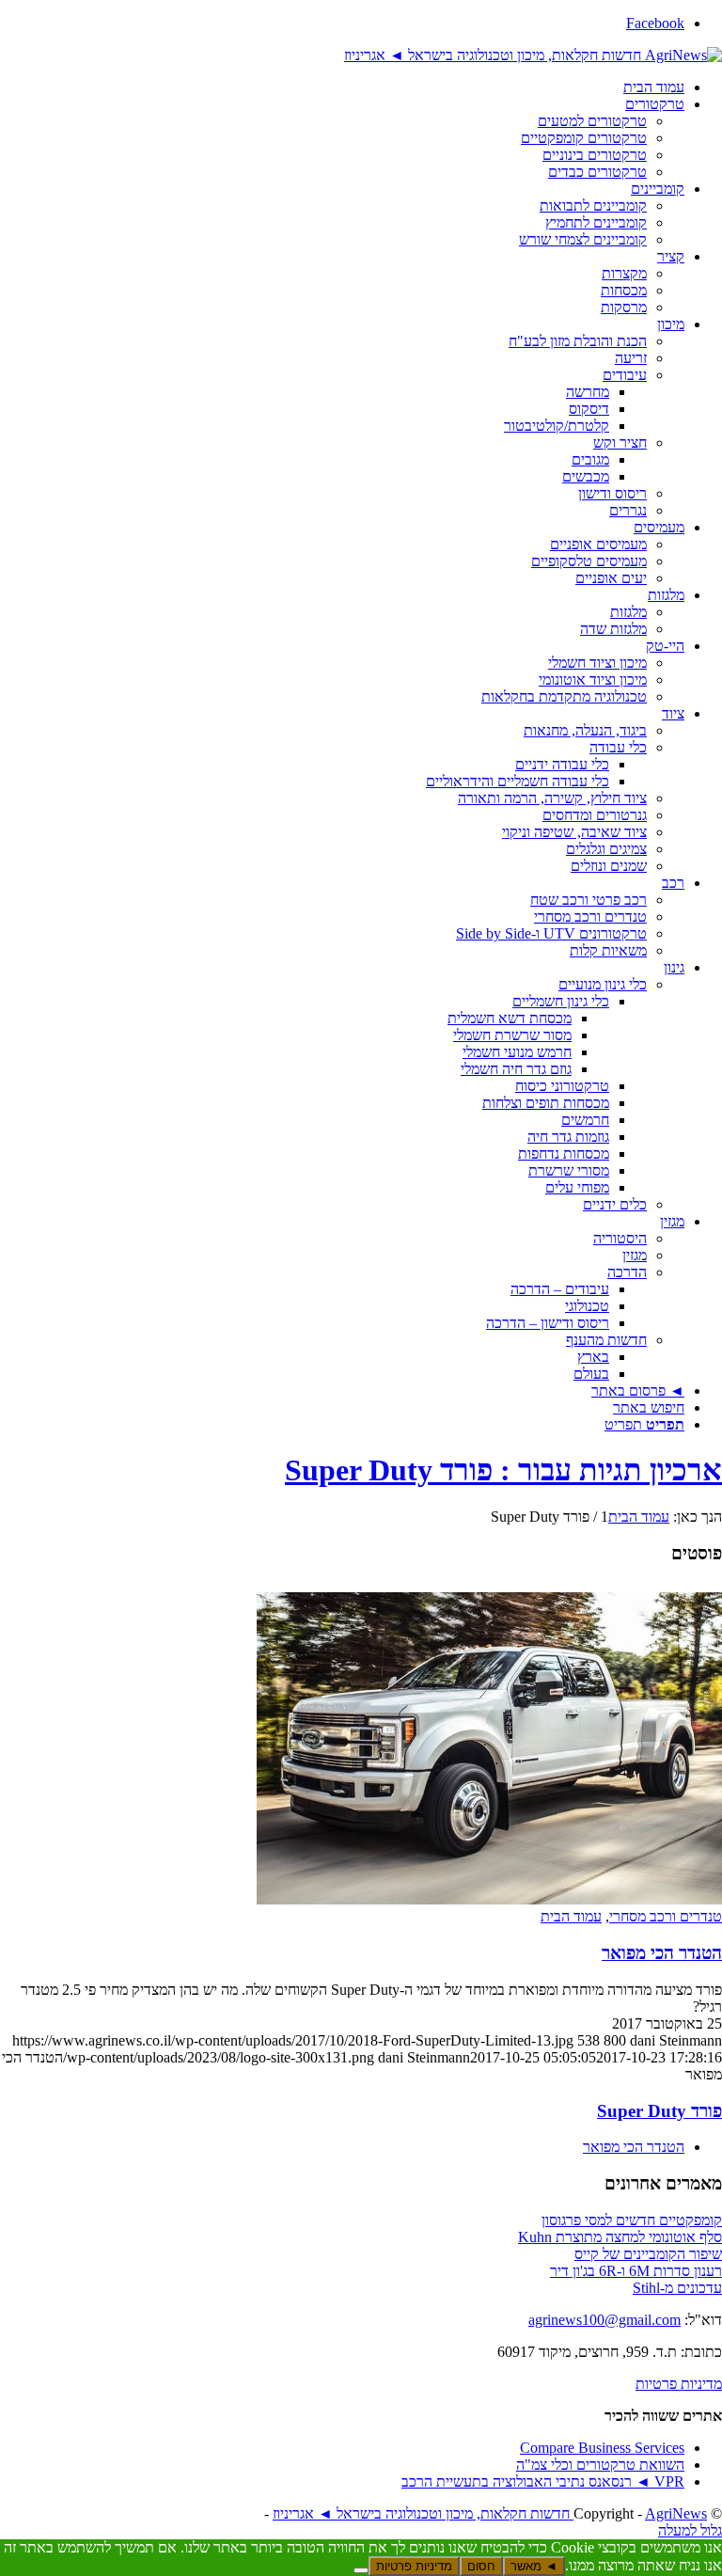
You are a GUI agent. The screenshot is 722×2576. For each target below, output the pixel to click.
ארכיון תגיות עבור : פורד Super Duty (503, 1470)
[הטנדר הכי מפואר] (489, 1899)
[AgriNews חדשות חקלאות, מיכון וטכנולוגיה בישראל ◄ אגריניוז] (533, 55)
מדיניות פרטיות (679, 2384)
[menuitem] (342, 87)
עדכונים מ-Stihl (677, 2288)
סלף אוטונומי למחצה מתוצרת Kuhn (620, 2237)
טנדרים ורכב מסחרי (666, 1916)
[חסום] (361, 2570)
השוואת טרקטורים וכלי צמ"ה (600, 2465)
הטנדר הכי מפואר (662, 1953)
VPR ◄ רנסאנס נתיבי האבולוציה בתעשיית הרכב (543, 2481)
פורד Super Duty (659, 2111)
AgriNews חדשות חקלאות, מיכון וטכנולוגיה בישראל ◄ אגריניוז (490, 2513)
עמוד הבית (571, 1916)
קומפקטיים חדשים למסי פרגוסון (632, 2220)
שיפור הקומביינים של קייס (648, 2254)
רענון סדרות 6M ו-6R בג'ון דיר (636, 2271)
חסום (481, 2566)
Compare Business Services (602, 2448)
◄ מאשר (534, 2566)
